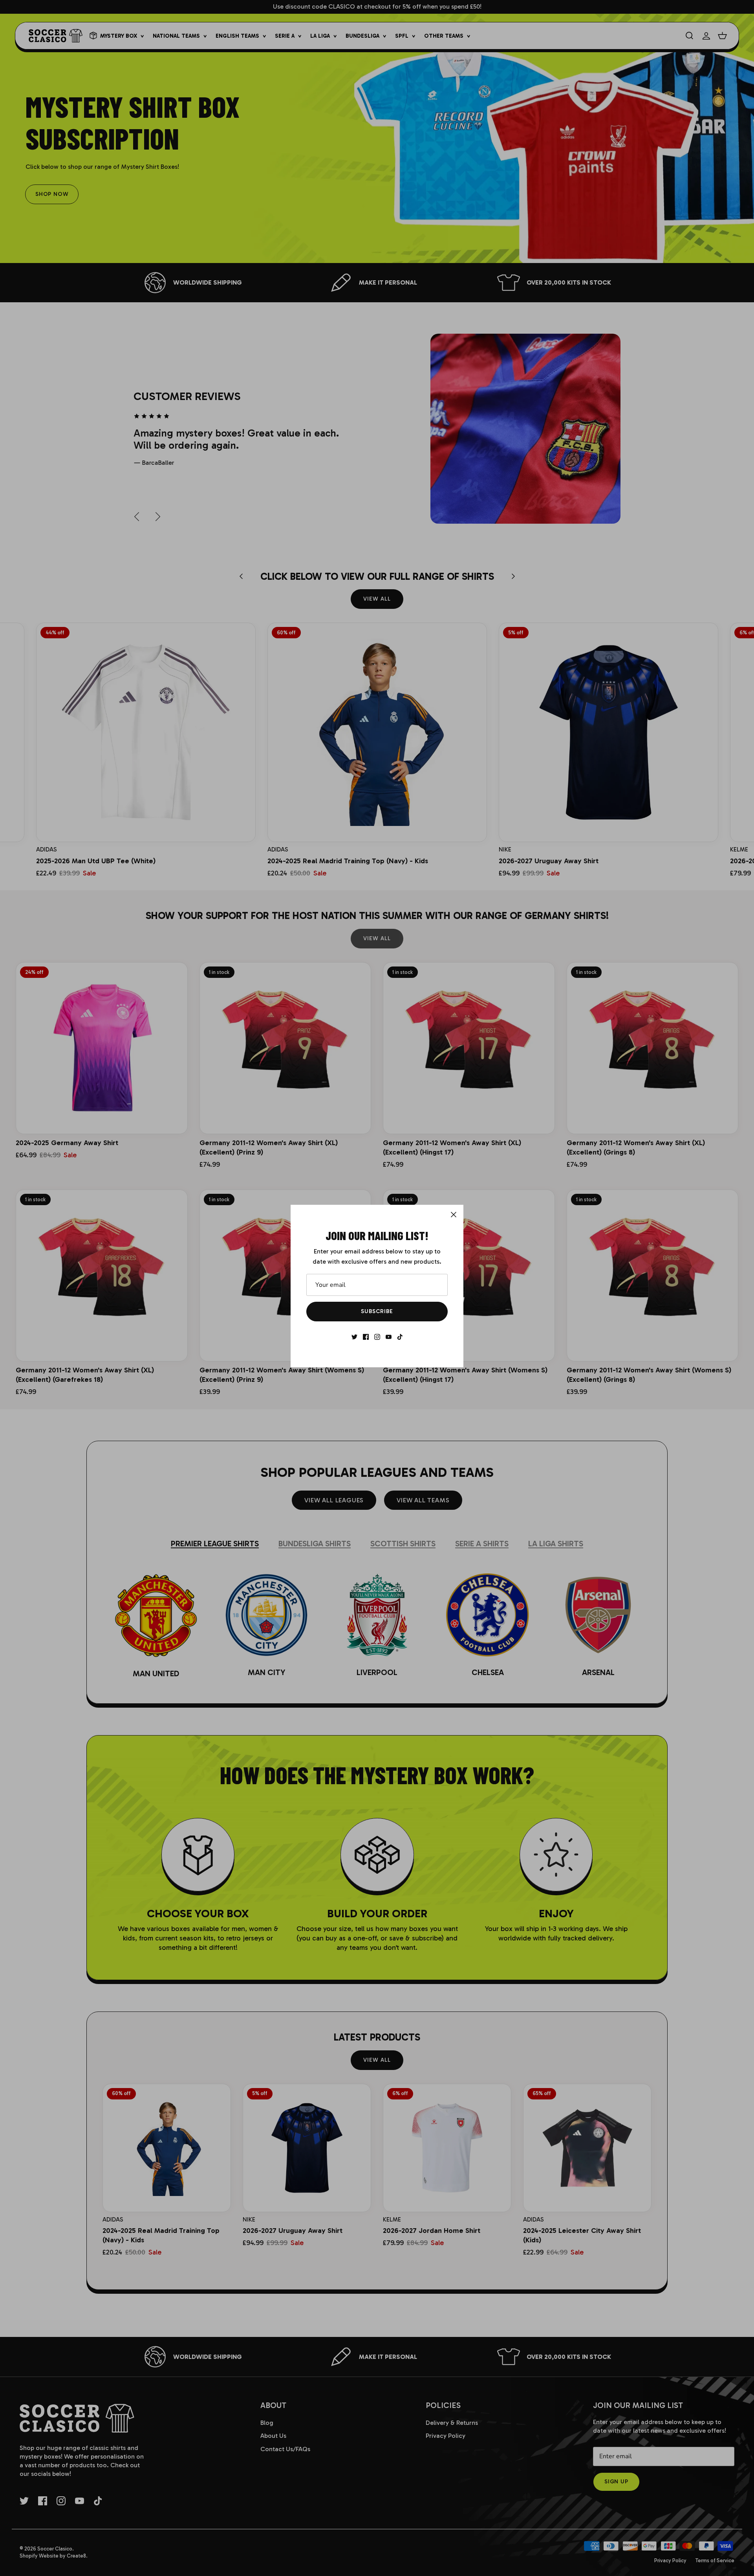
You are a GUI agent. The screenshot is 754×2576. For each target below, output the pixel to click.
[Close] (454, 1215)
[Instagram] (377, 1337)
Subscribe (377, 1311)
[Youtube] (389, 1337)
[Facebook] (366, 1337)
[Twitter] (354, 1337)
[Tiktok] (400, 1337)
